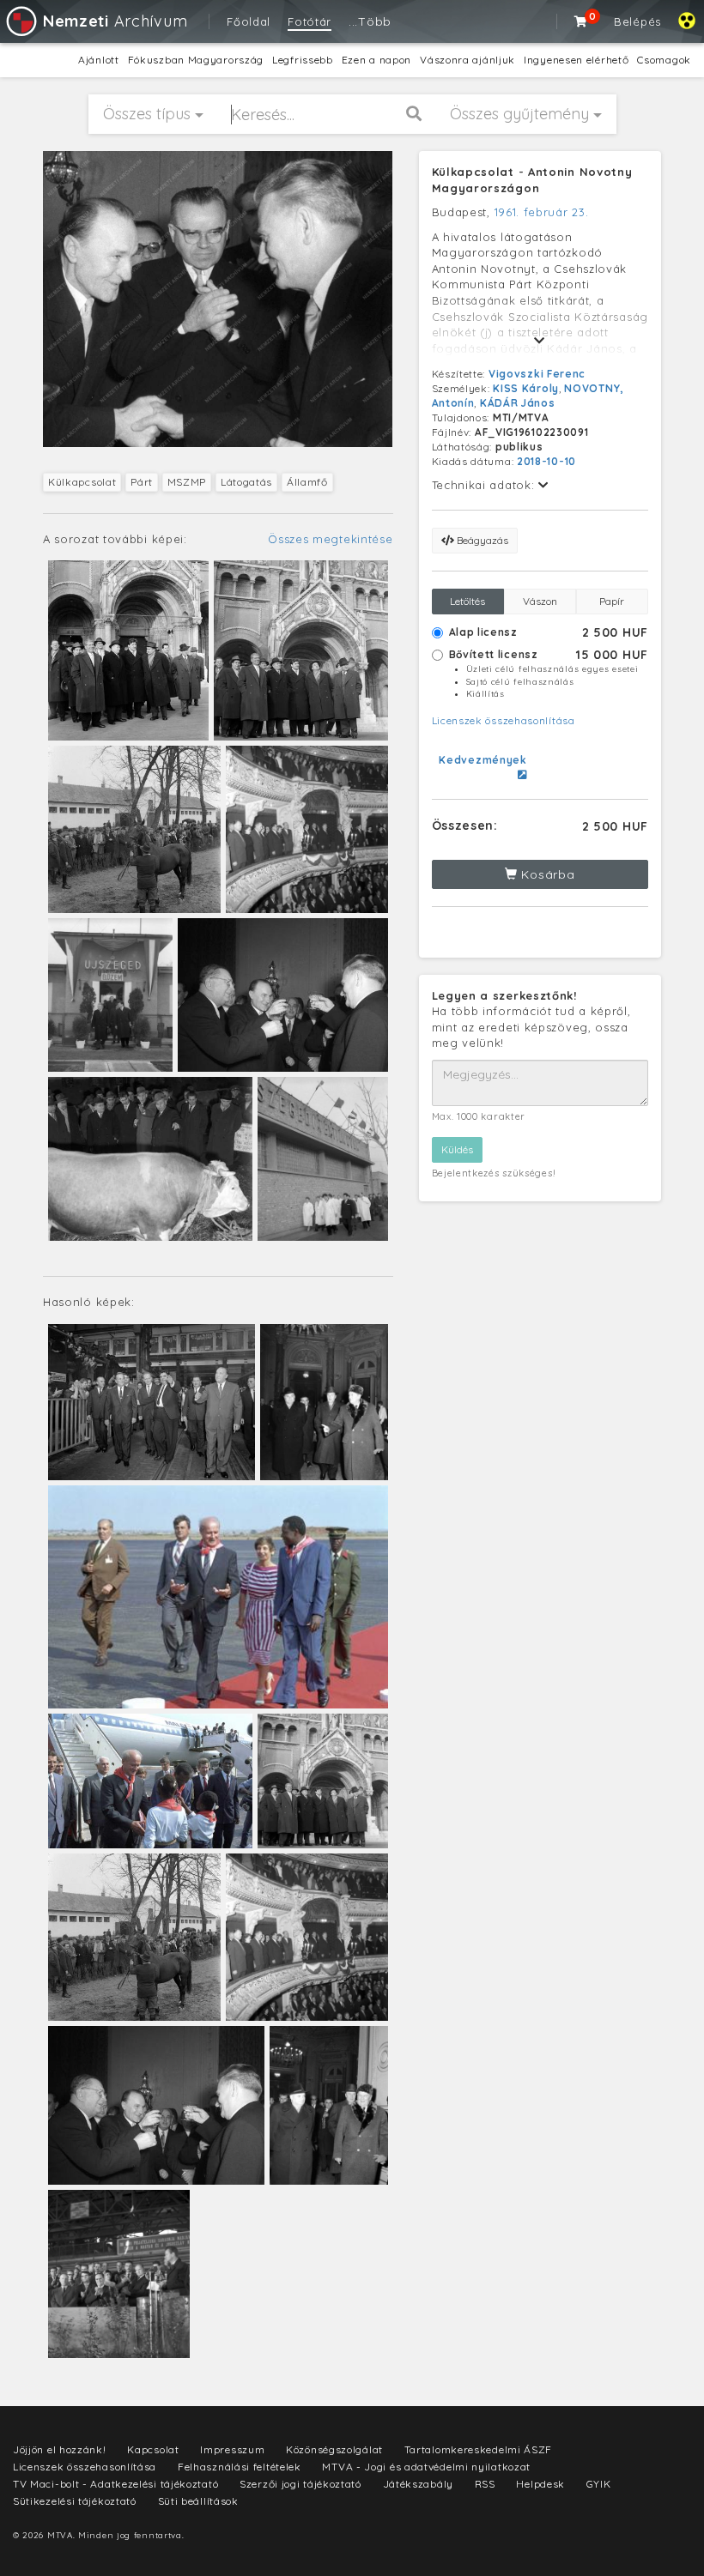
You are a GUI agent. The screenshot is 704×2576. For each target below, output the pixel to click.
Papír (612, 601)
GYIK (599, 2484)
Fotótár (310, 21)
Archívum (115, 21)
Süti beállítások (198, 2501)
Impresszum (232, 2449)
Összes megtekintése (330, 539)
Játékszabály (418, 2484)
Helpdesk (540, 2484)
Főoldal (249, 21)
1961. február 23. (542, 212)
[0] (581, 21)
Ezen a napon (376, 60)
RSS (485, 2484)
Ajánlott (99, 60)
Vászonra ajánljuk (467, 60)
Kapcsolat (153, 2449)
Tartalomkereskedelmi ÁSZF (479, 2449)
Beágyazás (481, 540)
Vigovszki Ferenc (537, 374)
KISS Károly (526, 388)
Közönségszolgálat (334, 2449)
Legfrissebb (303, 60)
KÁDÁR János (518, 403)
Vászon (540, 601)
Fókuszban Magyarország (196, 60)
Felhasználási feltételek (240, 2467)
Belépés (637, 21)
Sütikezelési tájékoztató (75, 2501)
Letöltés (467, 601)
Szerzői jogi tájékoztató (300, 2484)
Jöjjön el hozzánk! (60, 2449)
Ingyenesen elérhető (576, 60)
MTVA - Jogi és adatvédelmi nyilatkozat (426, 2467)
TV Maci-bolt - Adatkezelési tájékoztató (115, 2484)
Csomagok (664, 60)
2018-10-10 (546, 461)
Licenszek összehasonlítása (504, 720)
